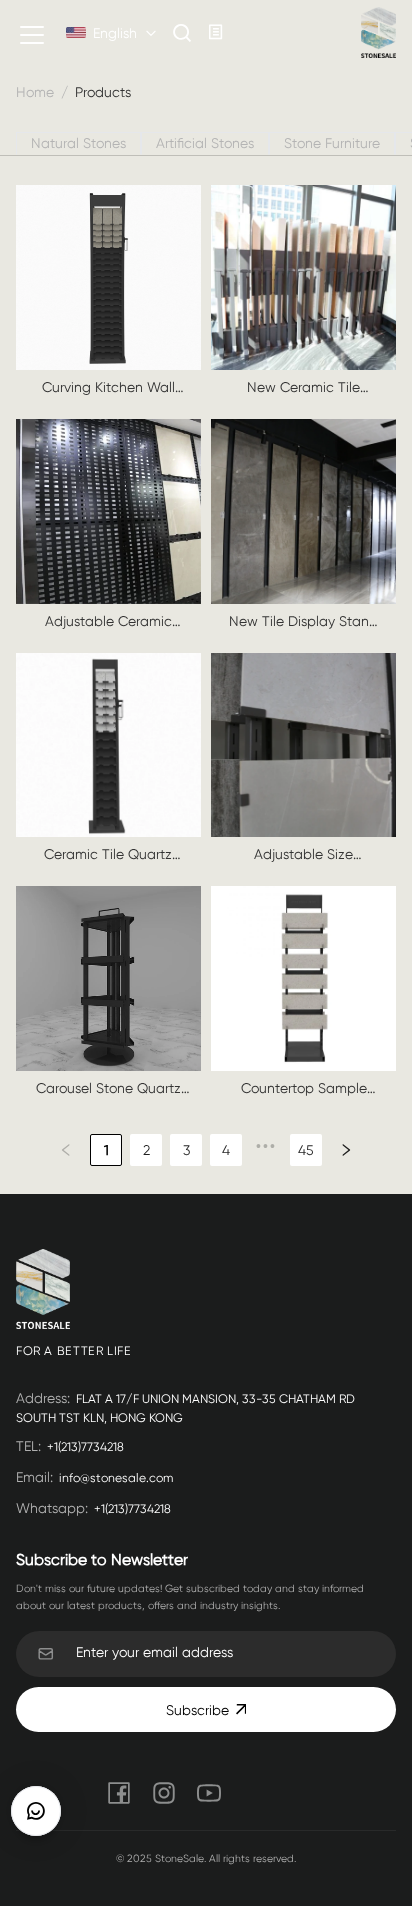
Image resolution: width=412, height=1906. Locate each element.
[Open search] (182, 33)
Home (35, 92)
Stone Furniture (332, 143)
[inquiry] (216, 32)
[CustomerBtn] (36, 1811)
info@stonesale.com (116, 1478)
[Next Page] (346, 1150)
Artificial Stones (205, 143)
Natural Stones (78, 143)
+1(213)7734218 (85, 1447)
